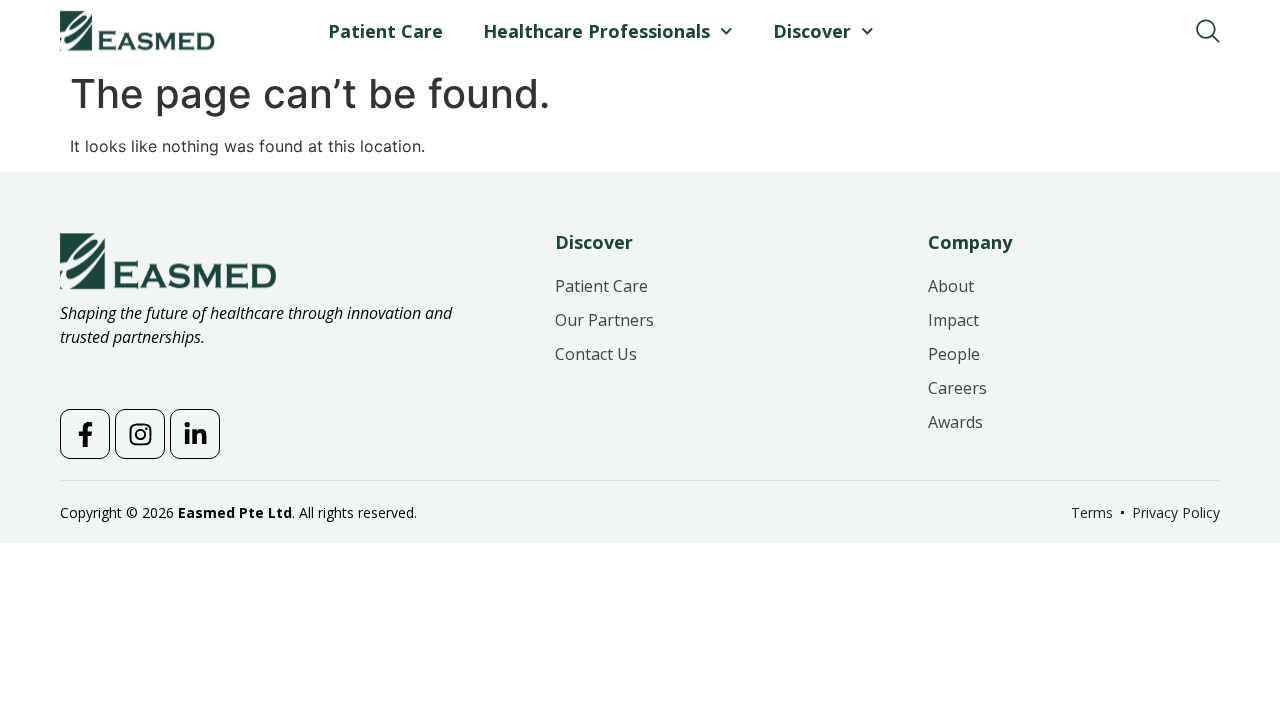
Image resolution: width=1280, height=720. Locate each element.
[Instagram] (140, 434)
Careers (957, 388)
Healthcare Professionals (596, 31)
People (954, 354)
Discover (812, 31)
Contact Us (596, 354)
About (951, 286)
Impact (953, 320)
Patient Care (385, 31)
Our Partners (604, 320)
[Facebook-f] (85, 434)
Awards (955, 422)
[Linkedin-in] (195, 434)
